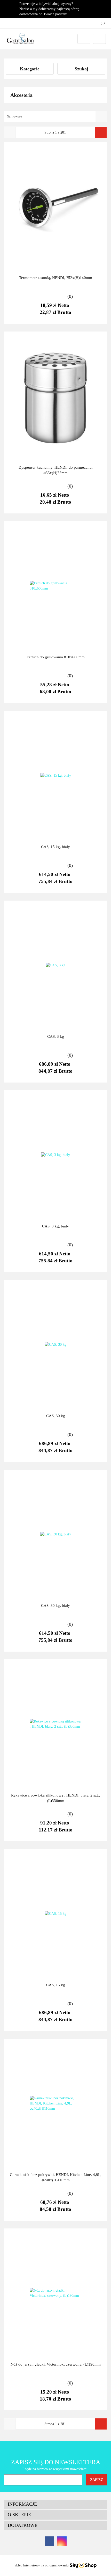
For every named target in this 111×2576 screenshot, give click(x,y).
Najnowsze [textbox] (14, 116)
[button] (55, 2504)
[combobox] (55, 116)
